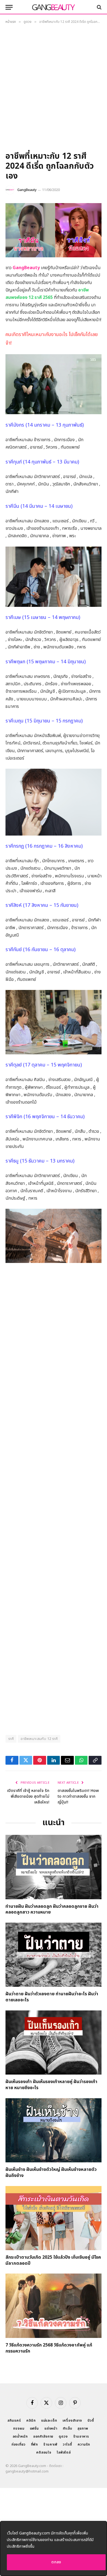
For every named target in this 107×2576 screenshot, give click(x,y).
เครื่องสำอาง (72, 2421)
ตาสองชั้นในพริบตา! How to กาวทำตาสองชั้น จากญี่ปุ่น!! (78, 1796)
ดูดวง (63, 2436)
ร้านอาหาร (81, 2436)
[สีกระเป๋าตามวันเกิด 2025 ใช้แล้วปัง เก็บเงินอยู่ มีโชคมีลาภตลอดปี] (54, 2218)
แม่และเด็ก (49, 2421)
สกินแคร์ (14, 2421)
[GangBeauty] (54, 7)
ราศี (11, 1739)
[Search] (99, 7)
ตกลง (56, 2562)
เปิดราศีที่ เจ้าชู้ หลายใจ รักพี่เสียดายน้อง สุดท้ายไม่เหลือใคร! (28, 1796)
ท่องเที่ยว (19, 2444)
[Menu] (9, 7)
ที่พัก (35, 2444)
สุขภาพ (83, 2428)
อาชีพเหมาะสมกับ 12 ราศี (39, 1739)
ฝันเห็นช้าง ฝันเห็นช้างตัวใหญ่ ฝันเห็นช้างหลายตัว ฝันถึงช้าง (51, 2173)
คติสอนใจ (44, 2452)
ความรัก (84, 2444)
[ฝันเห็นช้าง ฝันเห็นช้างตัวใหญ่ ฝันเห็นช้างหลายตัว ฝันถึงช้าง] (54, 2130)
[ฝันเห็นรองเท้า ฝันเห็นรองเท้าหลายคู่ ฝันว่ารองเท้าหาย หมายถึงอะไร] (54, 2042)
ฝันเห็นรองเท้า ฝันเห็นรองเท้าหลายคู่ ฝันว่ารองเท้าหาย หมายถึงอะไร (51, 2085)
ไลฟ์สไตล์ (64, 2452)
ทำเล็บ (67, 2428)
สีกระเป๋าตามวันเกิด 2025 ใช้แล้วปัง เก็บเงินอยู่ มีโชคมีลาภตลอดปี (53, 2260)
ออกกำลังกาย (43, 2436)
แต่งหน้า (51, 2428)
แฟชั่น (34, 2428)
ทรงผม (19, 2428)
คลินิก (31, 2421)
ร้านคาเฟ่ (50, 2444)
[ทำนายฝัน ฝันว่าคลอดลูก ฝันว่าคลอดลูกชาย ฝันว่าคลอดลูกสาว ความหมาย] (54, 1867)
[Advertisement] (54, 90)
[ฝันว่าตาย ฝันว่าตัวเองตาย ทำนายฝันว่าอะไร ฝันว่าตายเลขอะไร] (54, 1955)
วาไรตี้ (67, 2444)
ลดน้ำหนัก (20, 2436)
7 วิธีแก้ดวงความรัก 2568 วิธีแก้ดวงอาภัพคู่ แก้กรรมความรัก (49, 2348)
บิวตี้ (91, 2421)
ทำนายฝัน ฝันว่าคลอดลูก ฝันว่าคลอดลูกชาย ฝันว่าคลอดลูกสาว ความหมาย (52, 1909)
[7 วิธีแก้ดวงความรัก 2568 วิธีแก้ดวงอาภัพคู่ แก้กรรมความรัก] (54, 2306)
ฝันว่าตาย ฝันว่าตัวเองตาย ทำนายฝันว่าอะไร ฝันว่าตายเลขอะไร (52, 1997)
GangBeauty (27, 190)
